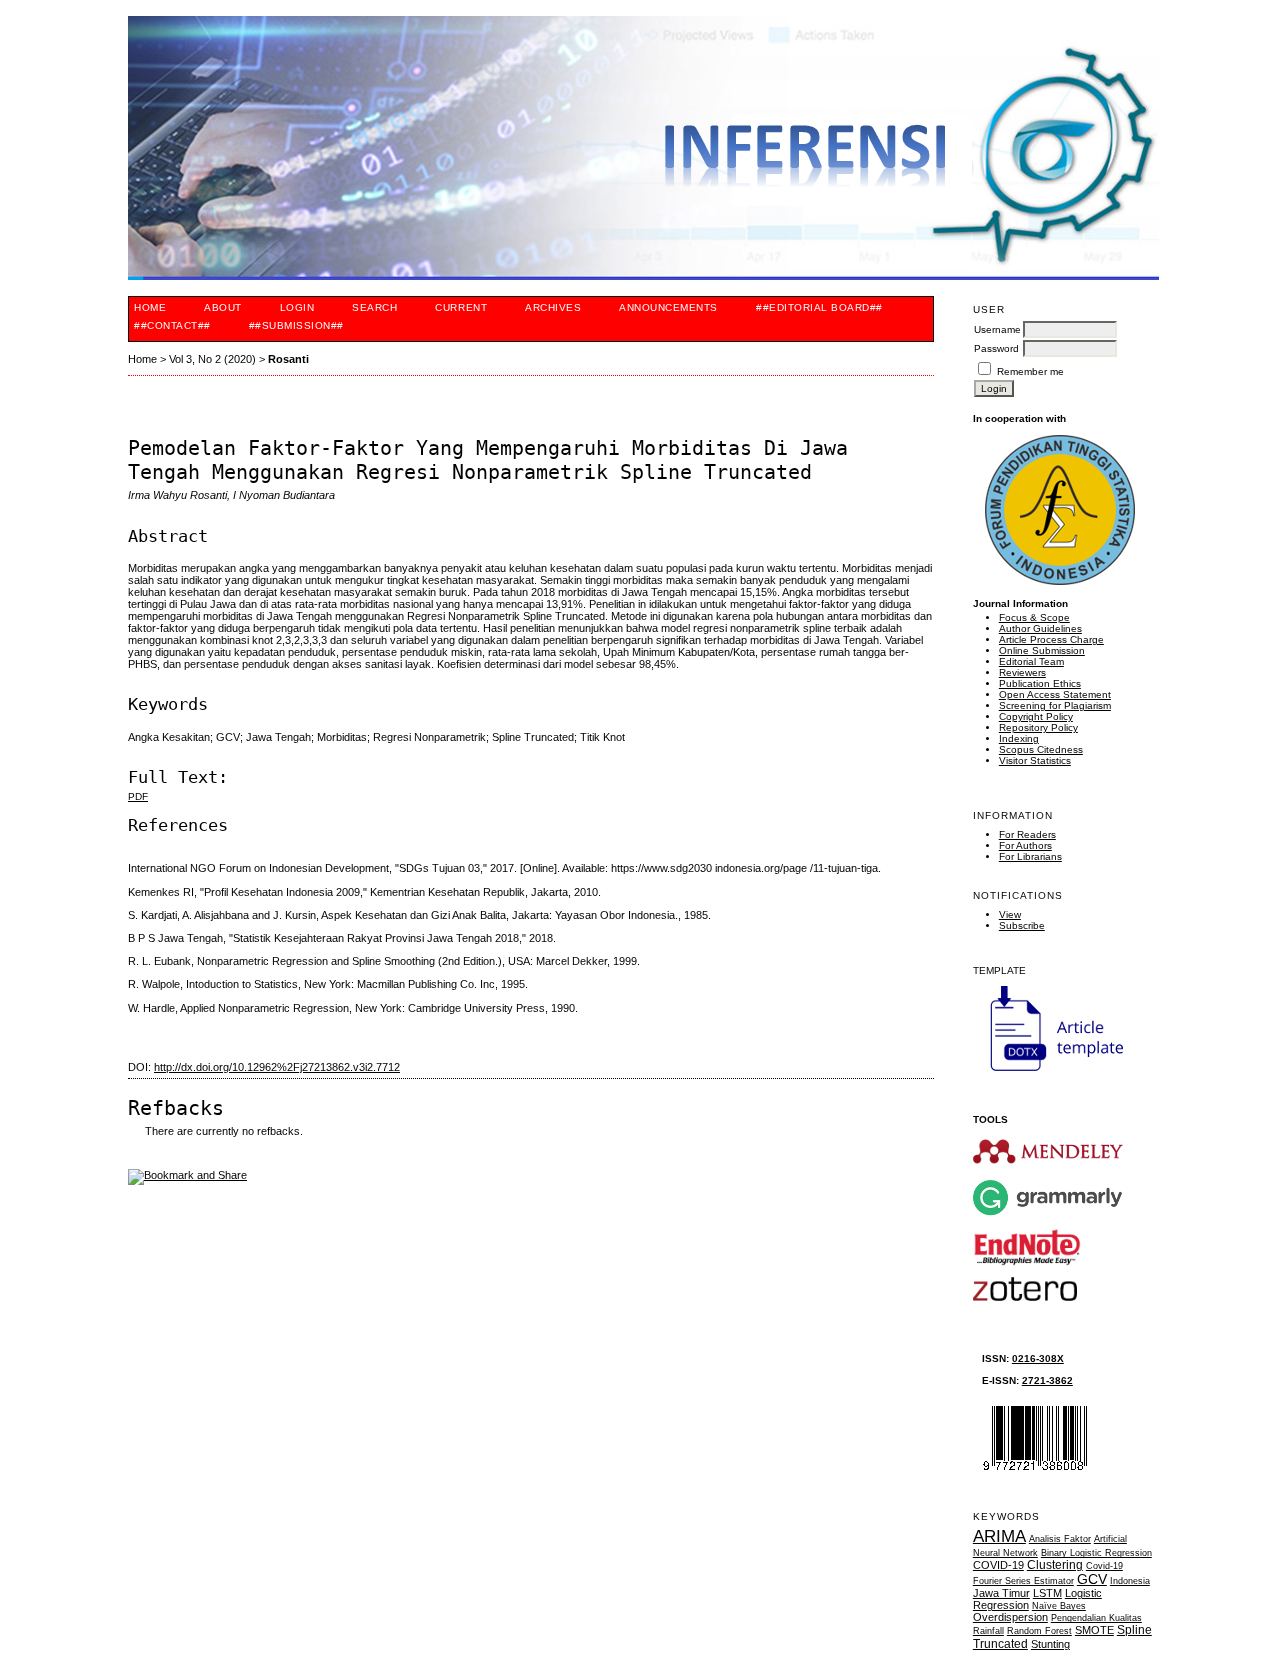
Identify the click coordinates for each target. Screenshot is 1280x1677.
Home (150, 307)
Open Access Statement (1055, 694)
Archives (553, 307)
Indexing (1019, 738)
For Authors (1025, 845)
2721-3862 (1047, 1380)
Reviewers (1022, 672)
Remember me (1030, 371)
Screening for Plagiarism (1055, 705)
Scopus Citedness (1041, 749)
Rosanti (288, 359)
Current (461, 307)
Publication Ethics (1040, 683)
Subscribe (1022, 925)
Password (996, 348)
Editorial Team (1031, 661)
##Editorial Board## (819, 307)
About (223, 307)
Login (297, 307)
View (1010, 914)
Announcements (668, 307)
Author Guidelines (1040, 628)
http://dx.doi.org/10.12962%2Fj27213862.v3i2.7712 (277, 1067)
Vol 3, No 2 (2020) (212, 359)
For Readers (1027, 834)
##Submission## (296, 325)
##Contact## (172, 325)
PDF (138, 796)
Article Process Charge (1051, 639)
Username (997, 329)
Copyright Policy (1036, 716)
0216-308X (1038, 1358)
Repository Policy (1038, 727)
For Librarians (1030, 856)
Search (374, 307)
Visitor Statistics (1035, 760)
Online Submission (1042, 650)
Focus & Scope (1034, 617)
